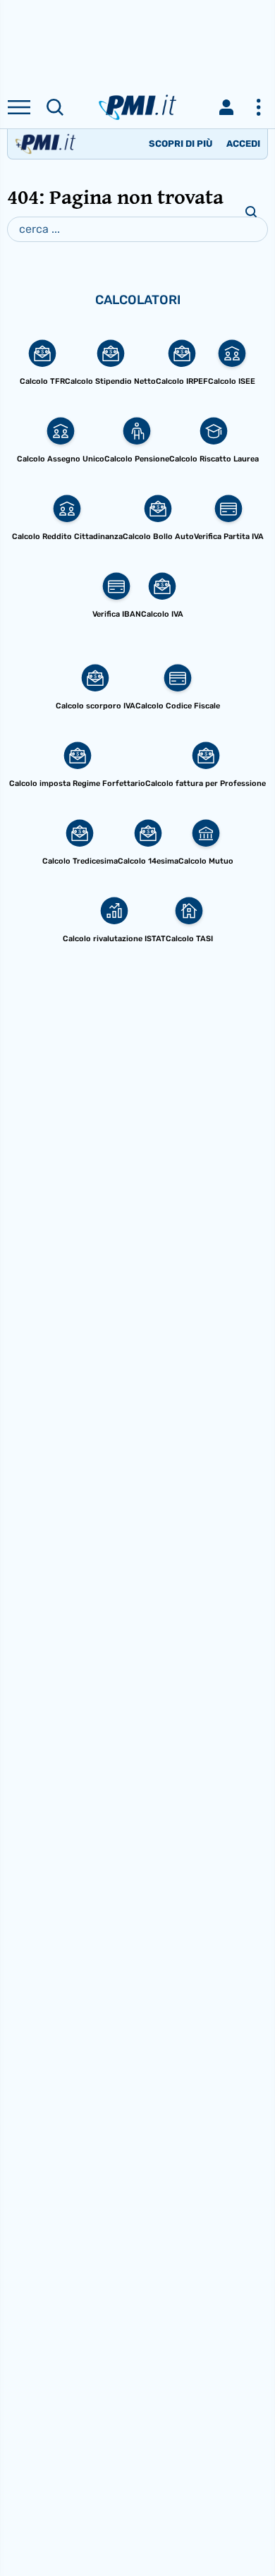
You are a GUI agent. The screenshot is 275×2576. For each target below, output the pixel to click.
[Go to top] (247, 2529)
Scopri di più (181, 144)
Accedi (243, 144)
